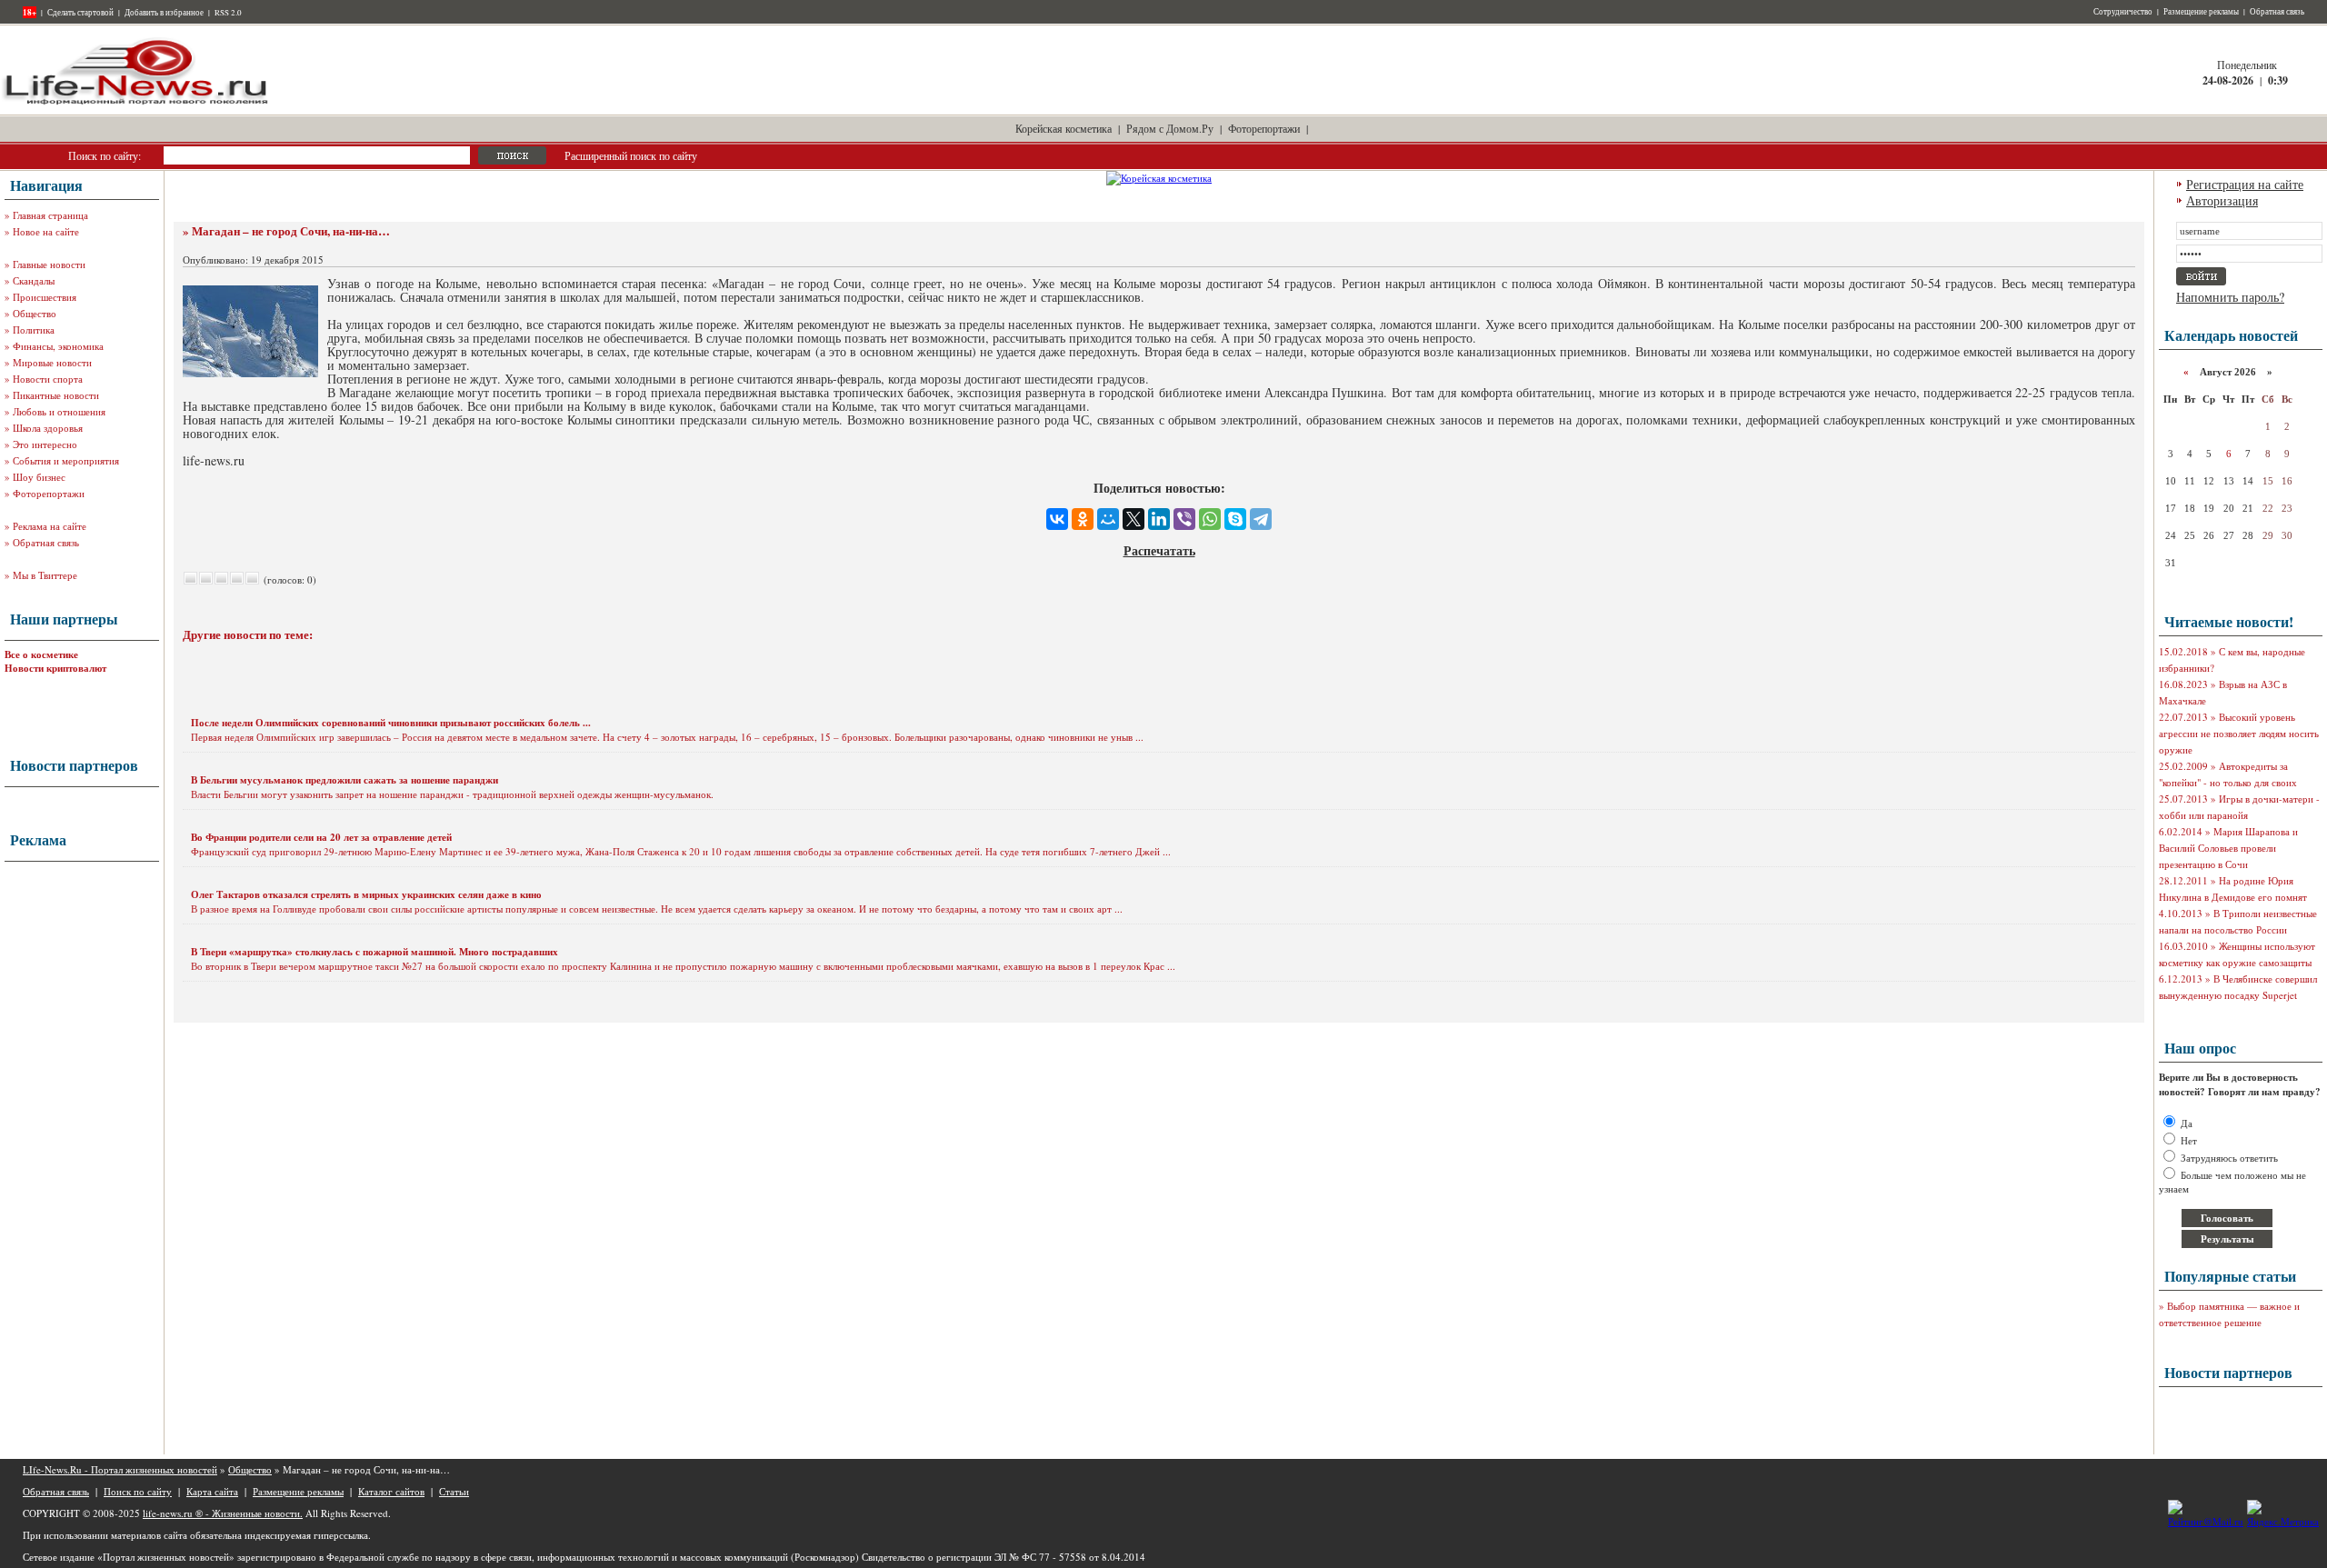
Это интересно (45, 444)
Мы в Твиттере (45, 575)
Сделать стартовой (80, 13)
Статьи (454, 1491)
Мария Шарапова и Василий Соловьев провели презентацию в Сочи (2228, 848)
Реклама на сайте (50, 526)
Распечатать (1159, 550)
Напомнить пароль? (2230, 297)
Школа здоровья (48, 428)
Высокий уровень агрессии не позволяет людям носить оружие (2239, 733)
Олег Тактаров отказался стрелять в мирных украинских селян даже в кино (366, 894)
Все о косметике (41, 654)
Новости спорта (48, 379)
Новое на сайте (46, 231)
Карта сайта (212, 1491)
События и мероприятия (66, 460)
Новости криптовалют (55, 668)
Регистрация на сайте (2245, 184)
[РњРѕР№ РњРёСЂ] (1108, 519)
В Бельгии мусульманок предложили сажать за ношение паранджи (345, 780)
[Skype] (1235, 519)
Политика (34, 330)
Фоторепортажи (1264, 128)
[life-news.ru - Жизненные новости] (136, 103)
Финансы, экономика (58, 346)
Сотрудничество (2123, 12)
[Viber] (1184, 519)
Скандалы (34, 280)
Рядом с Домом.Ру (1170, 128)
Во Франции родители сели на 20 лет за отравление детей (321, 837)
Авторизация (2222, 200)
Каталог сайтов (391, 1491)
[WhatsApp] (1210, 519)
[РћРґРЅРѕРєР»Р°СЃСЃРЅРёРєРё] (1083, 519)
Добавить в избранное (164, 13)
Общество (35, 313)
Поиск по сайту (138, 1491)
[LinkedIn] (1159, 519)
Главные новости (49, 264)
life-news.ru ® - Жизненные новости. (223, 1513)
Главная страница (50, 215)
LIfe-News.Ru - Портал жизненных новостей (120, 1469)
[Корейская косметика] (1159, 178)
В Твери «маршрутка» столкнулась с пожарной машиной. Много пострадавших (375, 952)
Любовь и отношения (59, 411)
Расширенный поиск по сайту (631, 155)
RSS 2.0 (228, 13)
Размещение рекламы (2201, 12)
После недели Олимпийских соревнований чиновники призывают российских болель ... (391, 723)
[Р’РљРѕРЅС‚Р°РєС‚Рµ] (1057, 519)
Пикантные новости (56, 395)
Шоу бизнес (39, 477)
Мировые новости (52, 362)
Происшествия (45, 297)
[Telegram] (1261, 519)
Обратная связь (2277, 12)
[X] (1134, 519)
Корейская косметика (1064, 128)
